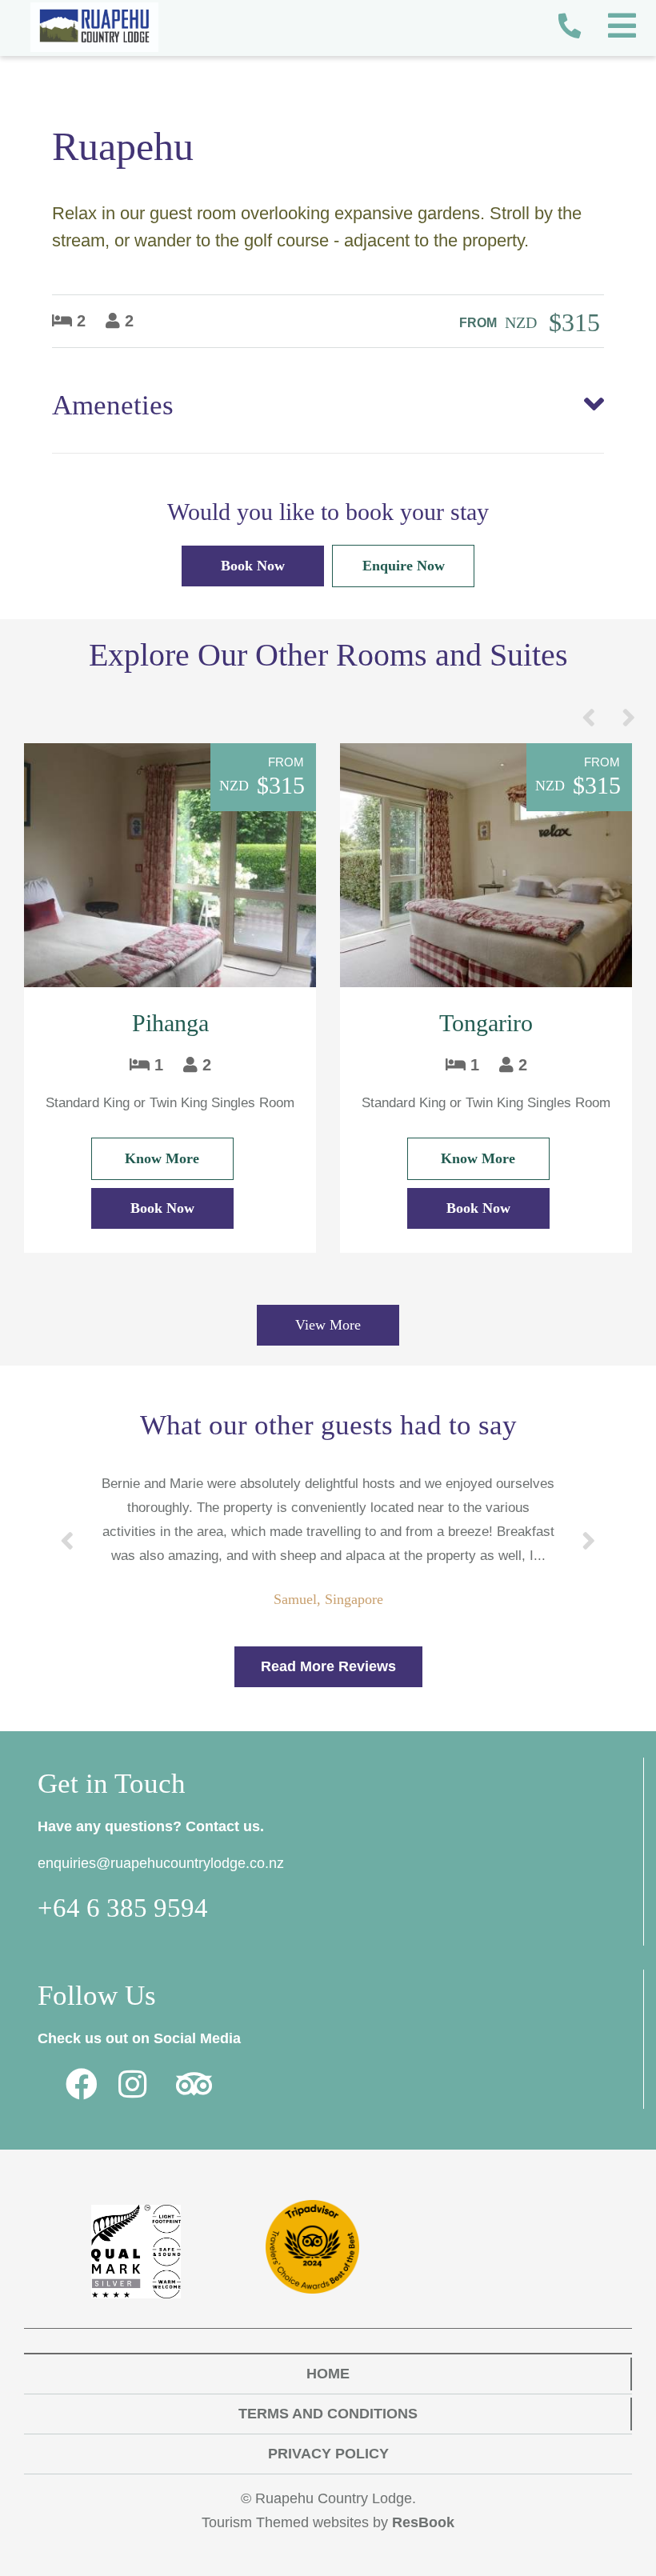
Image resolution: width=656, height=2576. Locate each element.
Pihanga (170, 1023)
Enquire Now (404, 566)
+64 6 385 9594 (123, 1908)
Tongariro (486, 1023)
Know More (162, 1158)
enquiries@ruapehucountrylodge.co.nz (161, 1863)
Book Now (253, 566)
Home (328, 2374)
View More (328, 1325)
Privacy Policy (328, 2454)
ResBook (423, 2522)
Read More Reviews (328, 1666)
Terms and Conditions (328, 2414)
